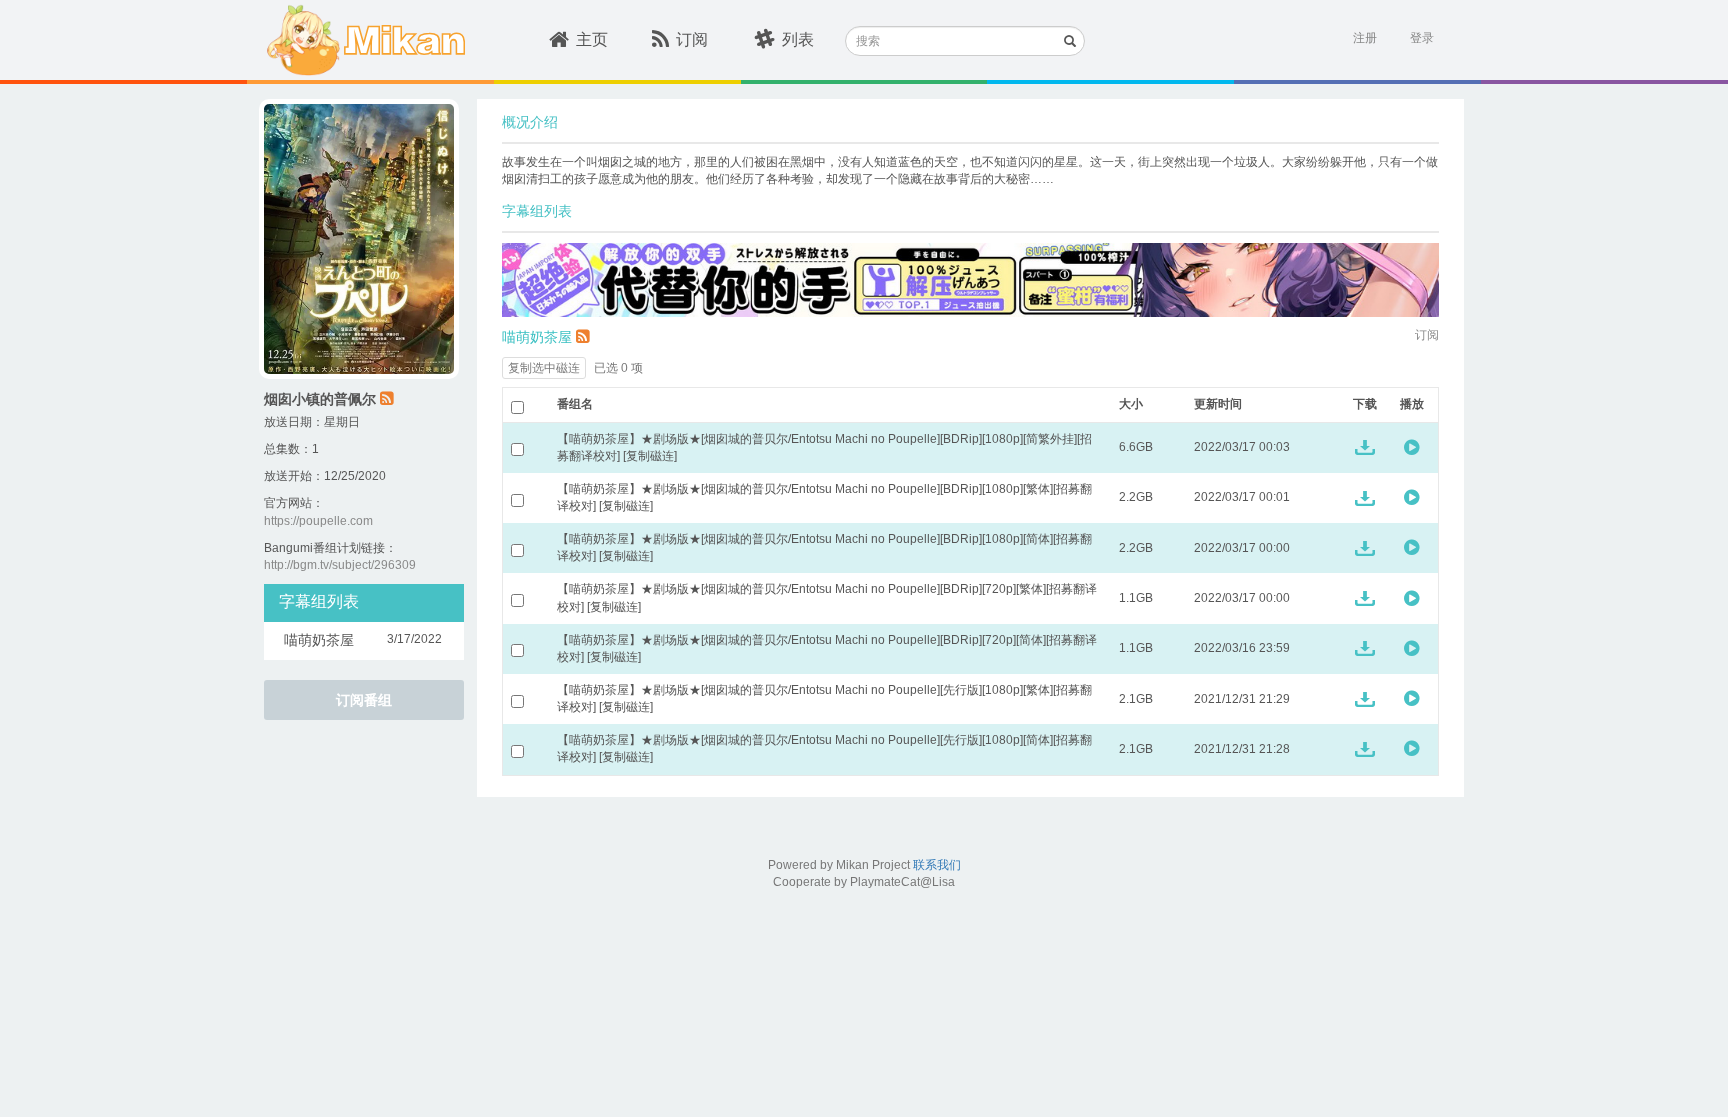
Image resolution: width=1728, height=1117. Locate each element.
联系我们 (937, 865)
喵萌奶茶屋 (537, 337)
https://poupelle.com (318, 521)
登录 (1422, 38)
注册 (1365, 38)
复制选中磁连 (544, 368)
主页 (592, 39)
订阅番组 (364, 700)
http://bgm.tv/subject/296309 (340, 565)
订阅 (692, 39)
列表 (798, 39)
